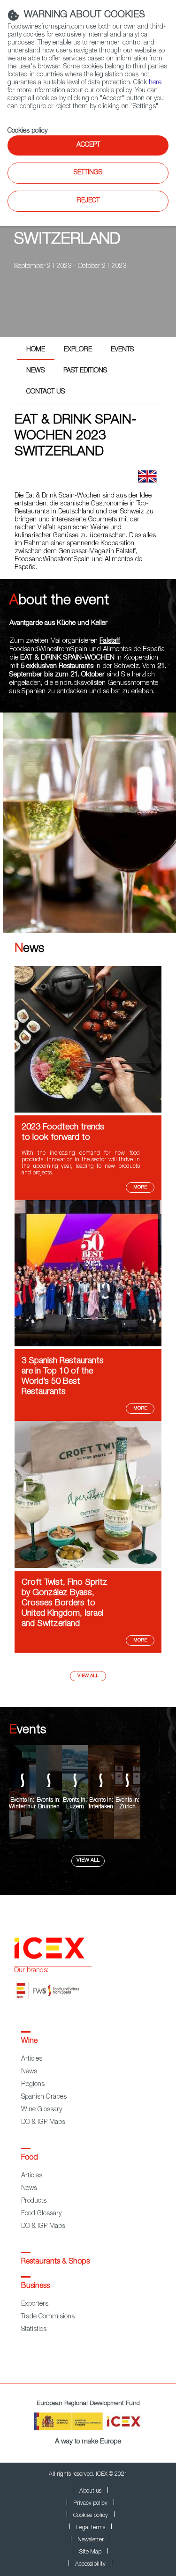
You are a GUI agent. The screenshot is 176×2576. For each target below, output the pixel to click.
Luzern (75, 1807)
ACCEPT (88, 145)
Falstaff (110, 641)
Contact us (46, 392)
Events (122, 350)
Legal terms (91, 2528)
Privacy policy (90, 2503)
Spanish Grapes (44, 2097)
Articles (32, 2059)
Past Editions (85, 371)
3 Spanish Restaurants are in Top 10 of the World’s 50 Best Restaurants (63, 1377)
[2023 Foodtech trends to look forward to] (88, 1111)
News (35, 371)
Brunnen (49, 1807)
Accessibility (90, 2564)
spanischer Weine (83, 528)
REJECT (88, 201)
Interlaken (101, 1807)
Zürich (127, 1807)
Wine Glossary (42, 2110)
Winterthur (22, 1807)
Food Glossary (41, 2214)
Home (36, 350)
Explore (78, 350)
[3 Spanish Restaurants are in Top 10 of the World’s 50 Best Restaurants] (88, 1345)
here (155, 83)
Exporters (35, 2304)
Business (35, 2286)
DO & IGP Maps (43, 2123)
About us (90, 2491)
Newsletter (91, 2540)
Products (34, 2201)
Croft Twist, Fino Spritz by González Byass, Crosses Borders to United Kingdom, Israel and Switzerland (65, 1604)
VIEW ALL (88, 1860)
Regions (33, 2085)
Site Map (90, 2552)
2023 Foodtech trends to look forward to (63, 1133)
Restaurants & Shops (55, 2262)
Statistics (34, 2330)
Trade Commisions (48, 2317)
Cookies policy (27, 131)
